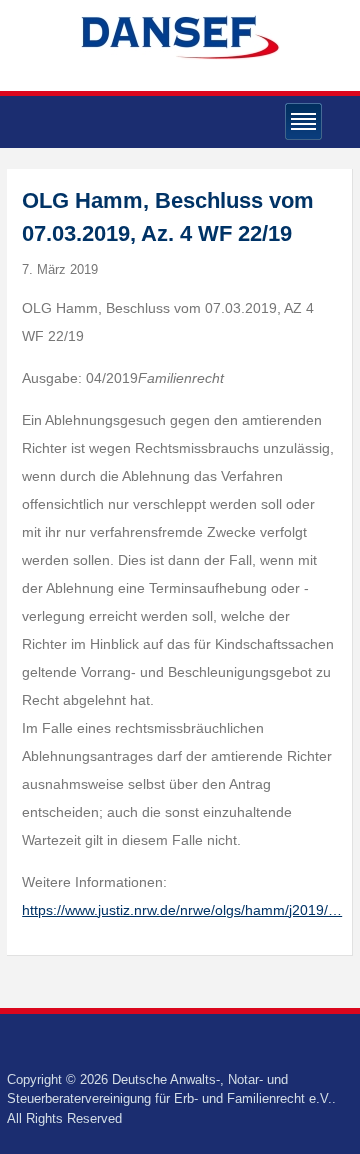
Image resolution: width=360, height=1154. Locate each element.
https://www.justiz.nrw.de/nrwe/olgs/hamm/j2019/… (182, 910)
